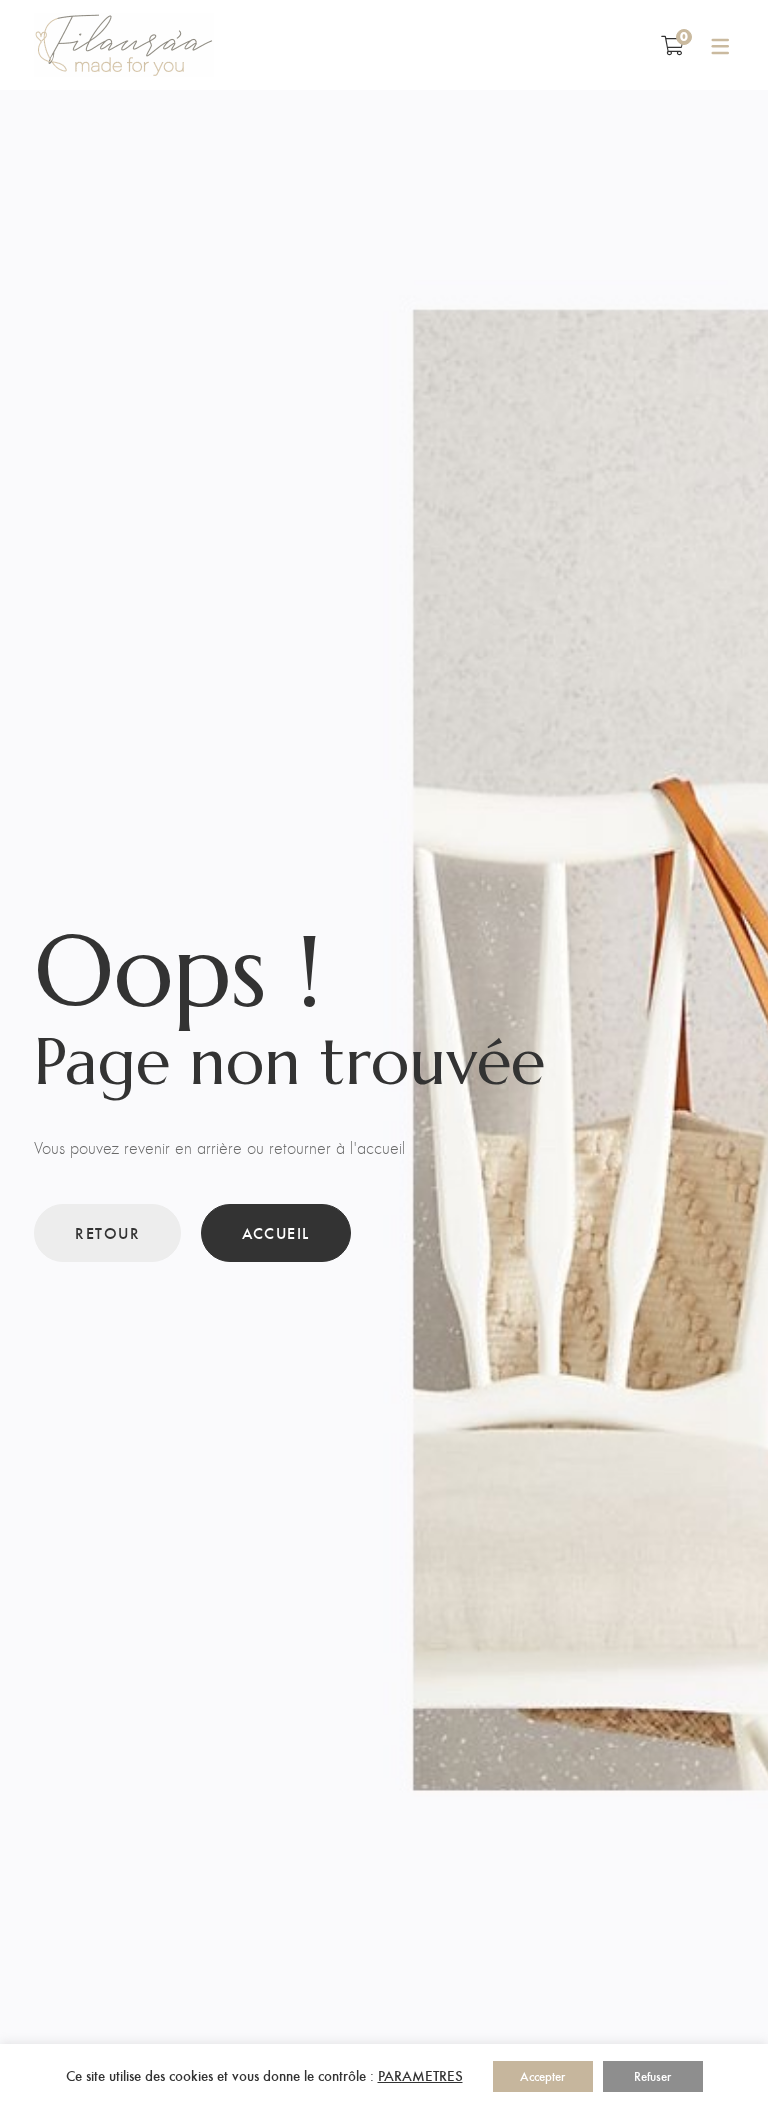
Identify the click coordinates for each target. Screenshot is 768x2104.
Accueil (276, 1232)
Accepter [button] (542, 2076)
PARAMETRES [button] (420, 2075)
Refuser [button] (652, 2076)
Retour (107, 1232)
